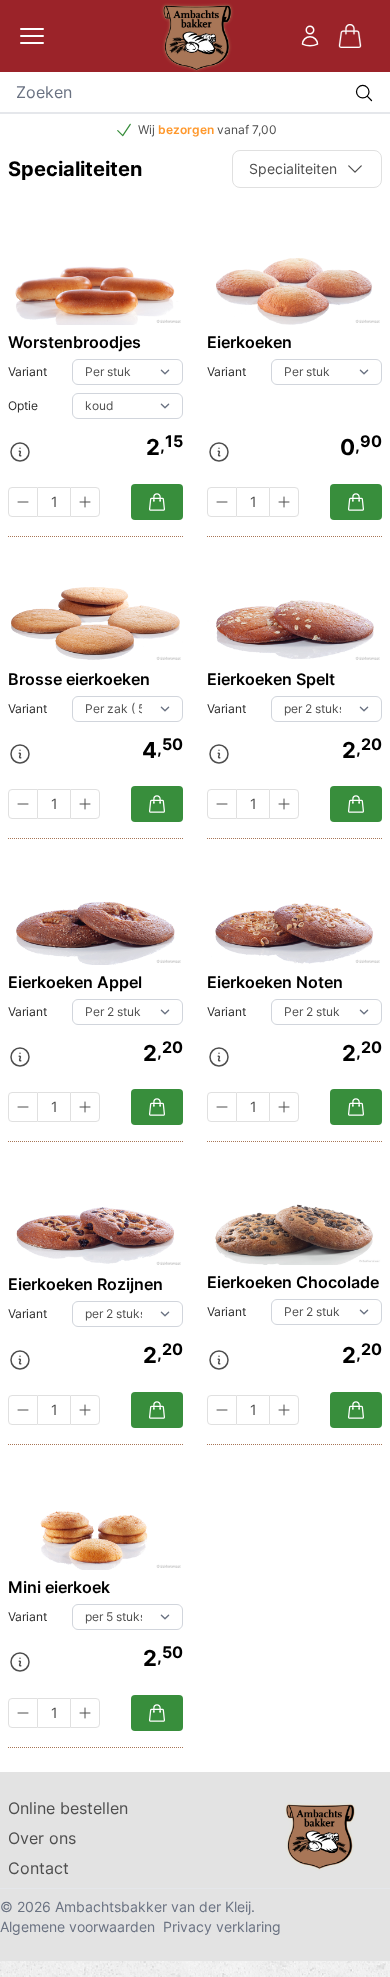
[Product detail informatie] (20, 452)
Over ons (42, 1838)
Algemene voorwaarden (77, 1926)
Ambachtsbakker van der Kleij (153, 1906)
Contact (38, 1868)
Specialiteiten (293, 168)
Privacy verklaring (222, 1926)
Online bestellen (68, 1808)
